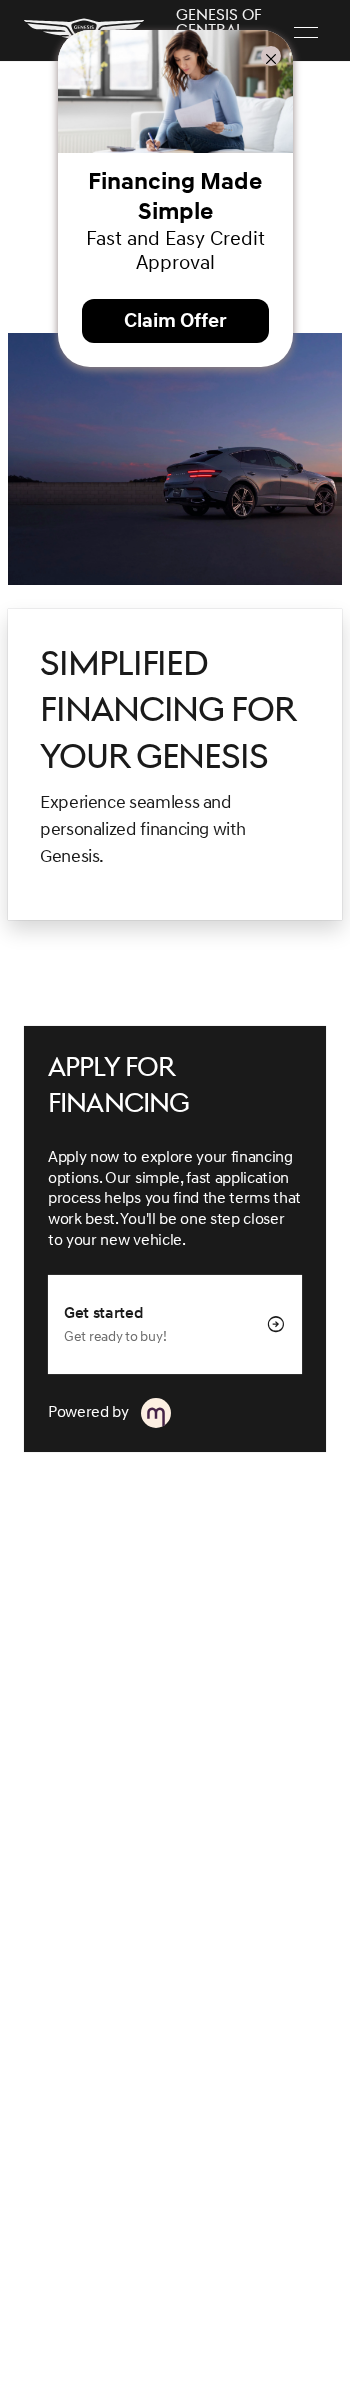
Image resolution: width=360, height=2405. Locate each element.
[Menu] (306, 31)
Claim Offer (175, 321)
